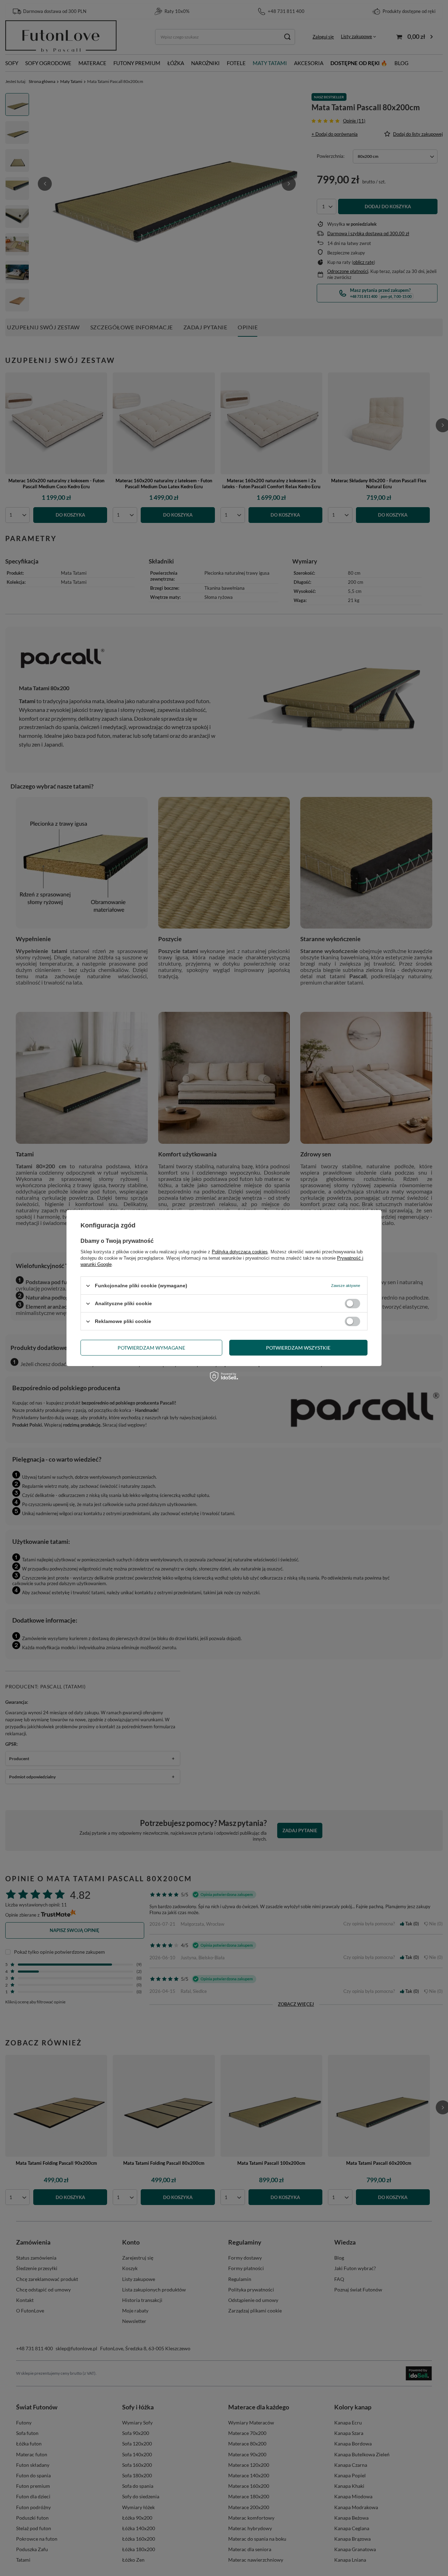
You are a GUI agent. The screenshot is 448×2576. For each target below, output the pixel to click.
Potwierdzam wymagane (151, 1347)
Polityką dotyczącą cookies (240, 1252)
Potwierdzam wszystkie (298, 1347)
